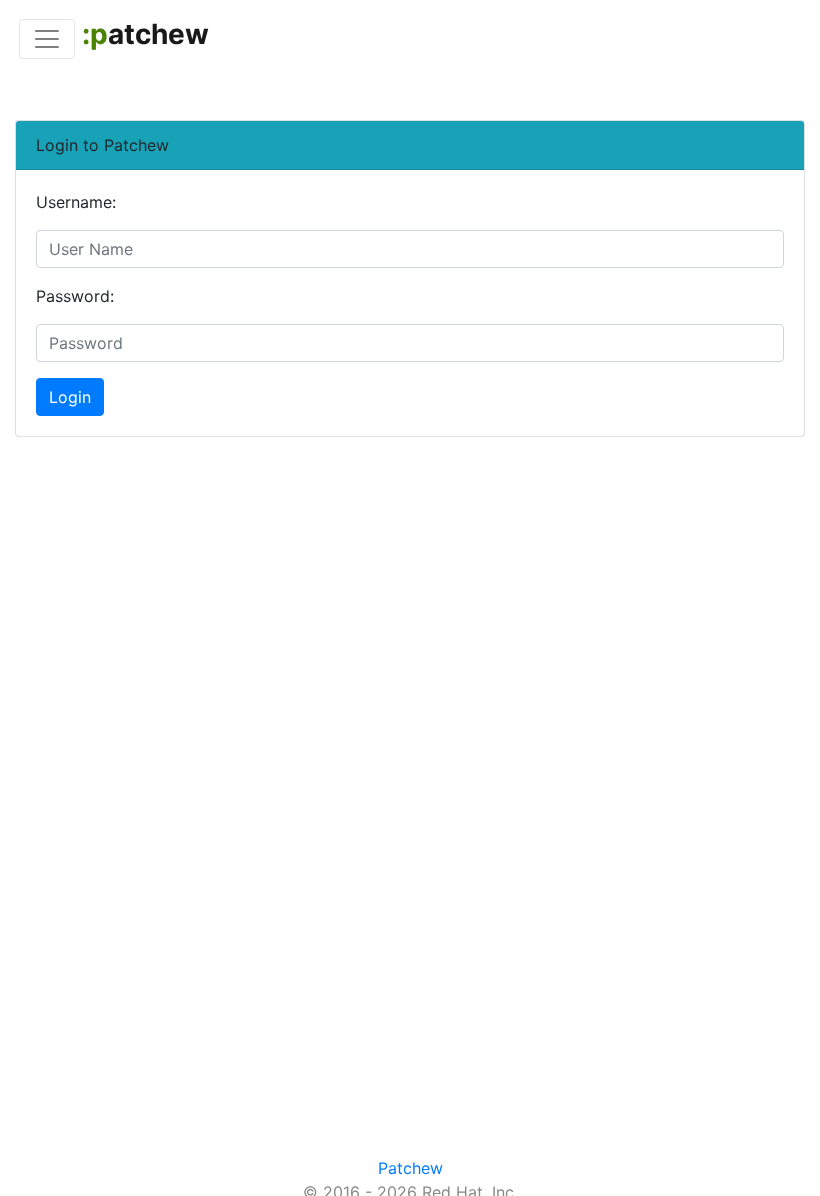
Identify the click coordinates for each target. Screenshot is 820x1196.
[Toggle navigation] (47, 39)
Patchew (410, 1168)
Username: (76, 202)
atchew (145, 34)
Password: (75, 296)
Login (70, 397)
